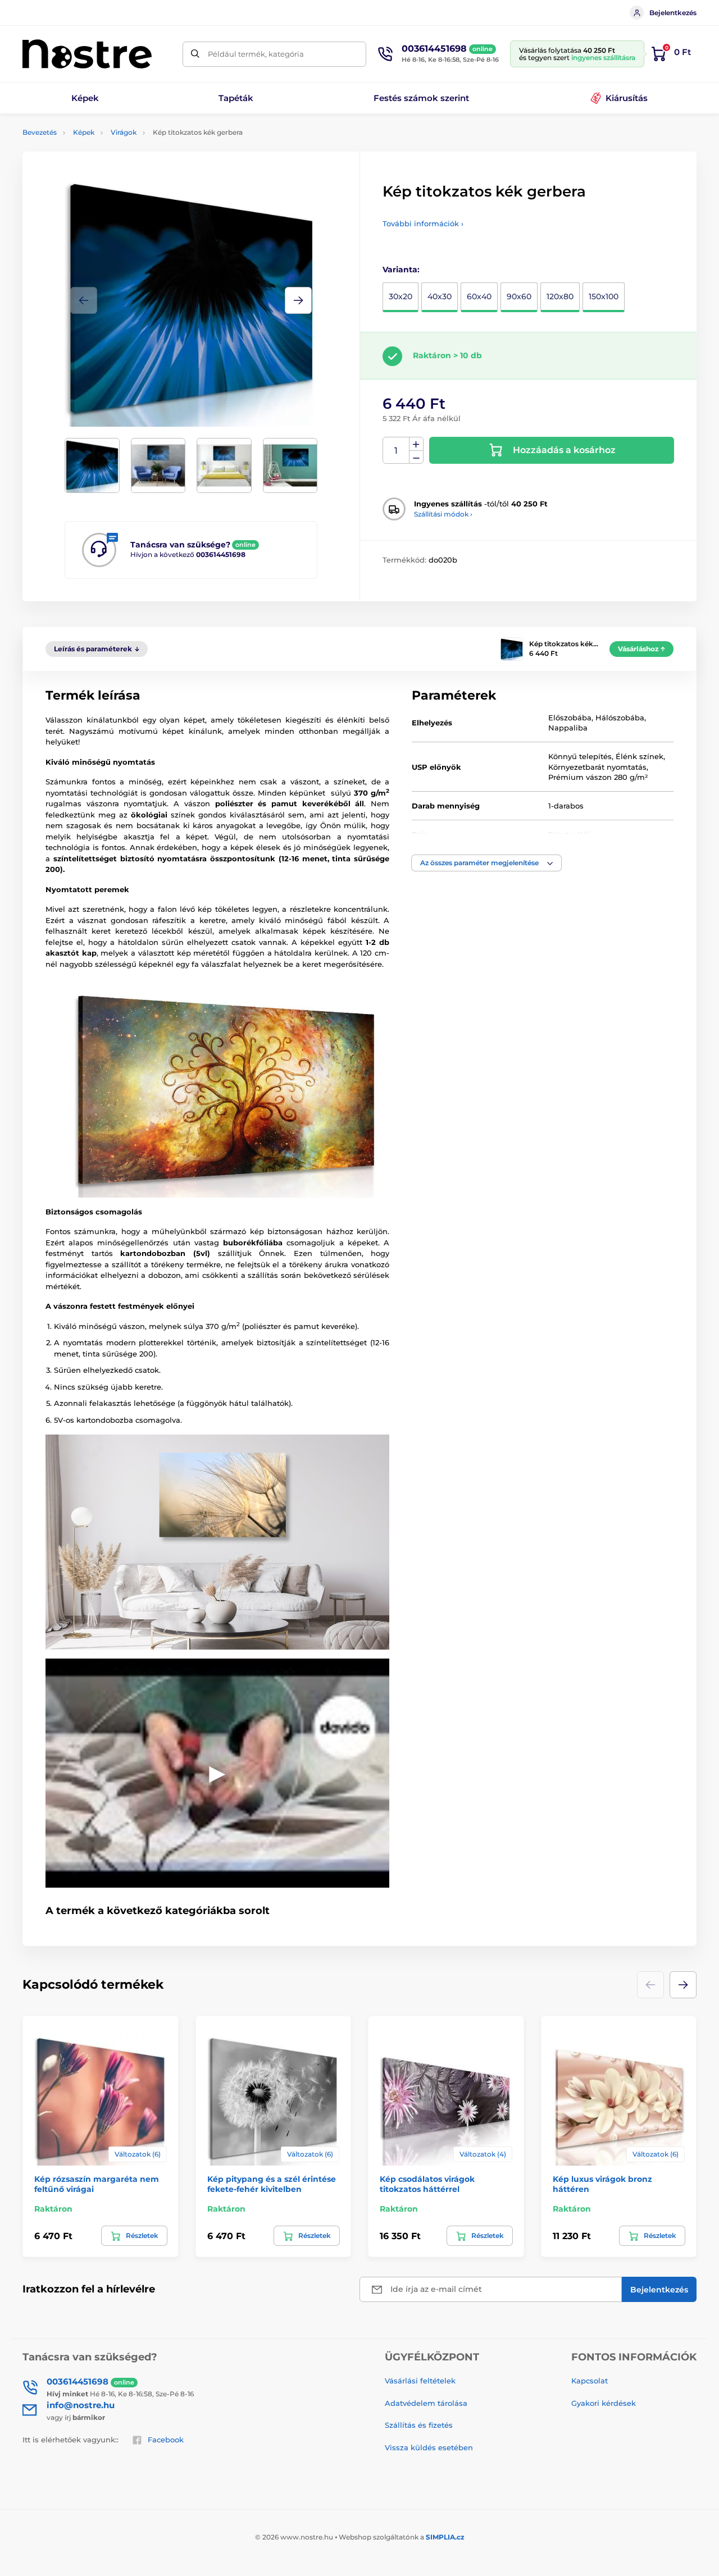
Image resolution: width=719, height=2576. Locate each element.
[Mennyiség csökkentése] (416, 457)
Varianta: (401, 270)
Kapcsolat (590, 2381)
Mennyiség (396, 451)
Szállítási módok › (443, 514)
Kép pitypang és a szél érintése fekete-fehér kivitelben (272, 2184)
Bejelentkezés (673, 13)
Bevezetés (40, 132)
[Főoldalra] (87, 54)
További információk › (423, 223)
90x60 (519, 296)
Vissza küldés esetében (429, 2447)
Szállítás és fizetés (419, 2425)
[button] (298, 300)
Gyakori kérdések (604, 2403)
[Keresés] (195, 54)
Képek (84, 132)
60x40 (479, 296)
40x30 (440, 296)
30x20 (401, 296)
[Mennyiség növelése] (416, 444)
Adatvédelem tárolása (426, 2403)
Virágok (124, 132)
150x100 (604, 296)
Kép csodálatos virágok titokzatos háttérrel (427, 2184)
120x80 (560, 296)
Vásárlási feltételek (420, 2381)
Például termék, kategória (256, 54)
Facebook (166, 2440)
